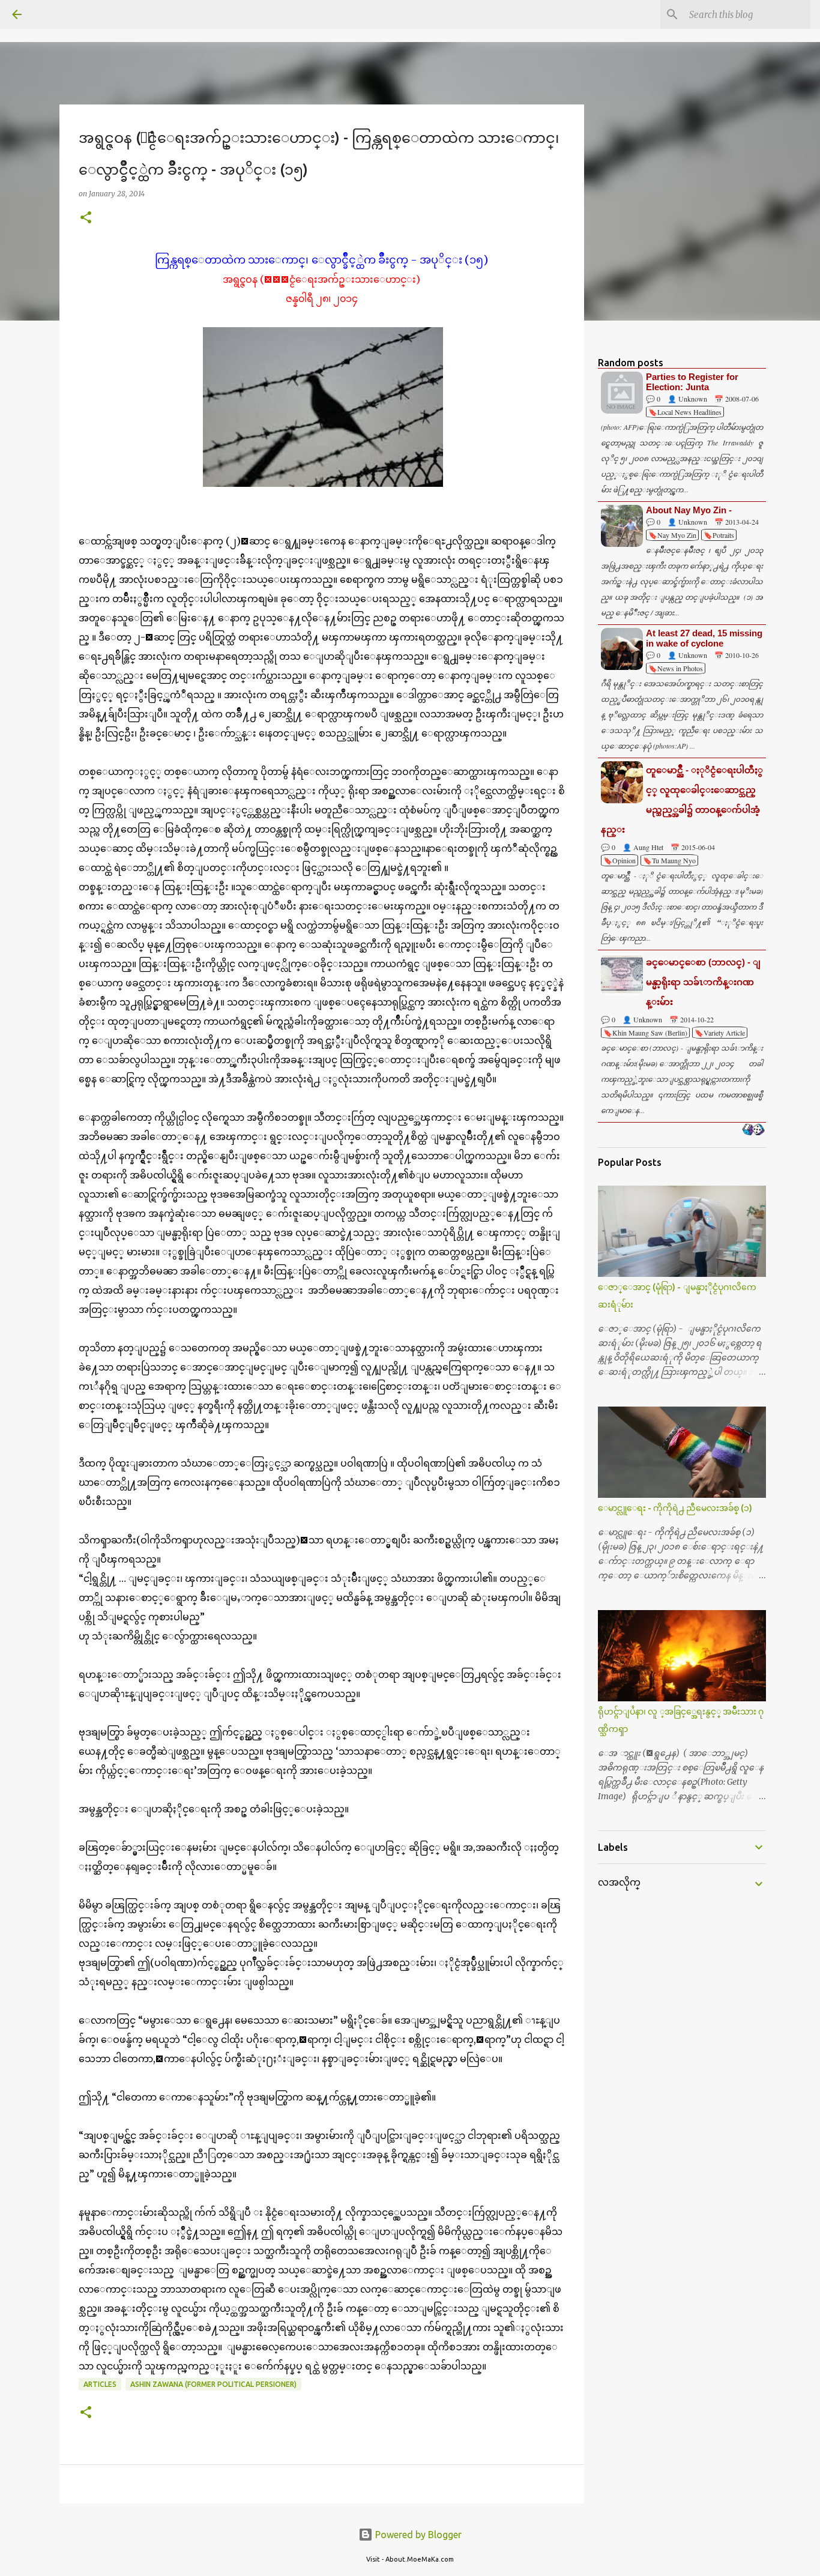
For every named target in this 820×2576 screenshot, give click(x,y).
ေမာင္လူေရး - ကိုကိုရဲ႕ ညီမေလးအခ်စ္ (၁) (675, 1508)
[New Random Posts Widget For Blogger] (753, 1130)
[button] (86, 218)
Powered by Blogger (417, 2535)
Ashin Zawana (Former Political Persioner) (213, 2384)
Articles (100, 2384)
